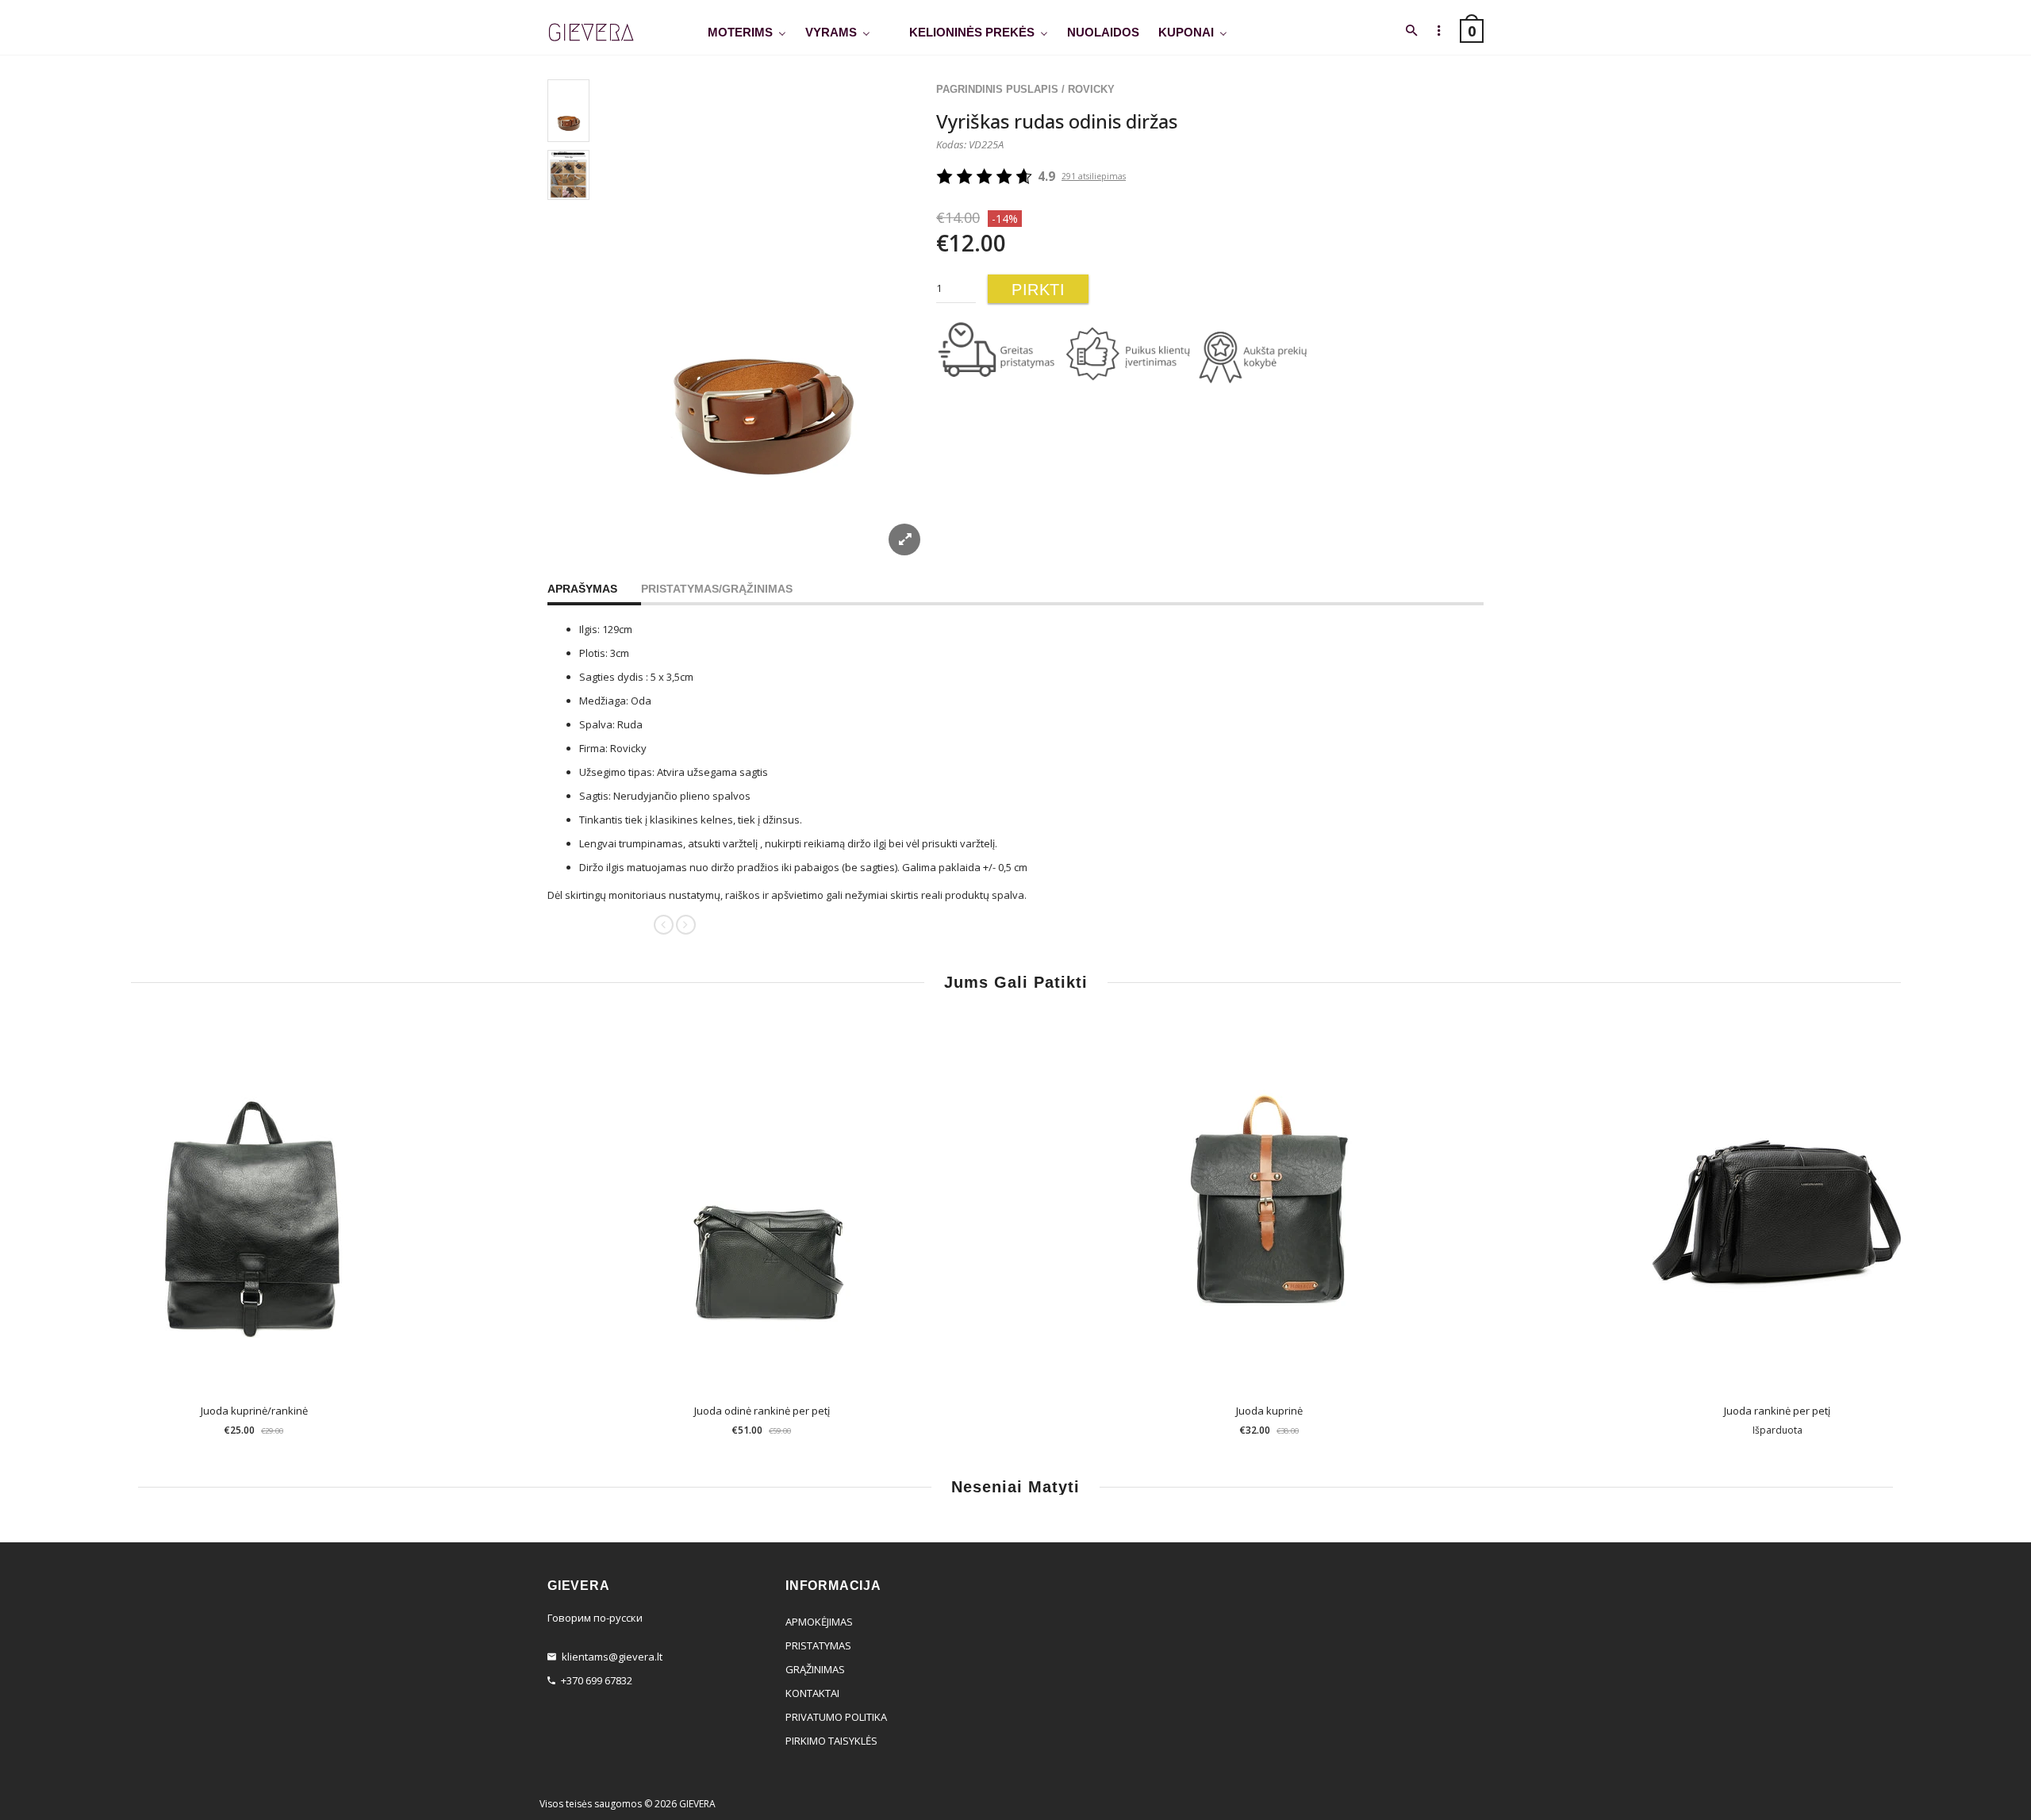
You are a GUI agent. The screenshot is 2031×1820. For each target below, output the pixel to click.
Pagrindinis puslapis (997, 89)
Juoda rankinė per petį (1777, 1411)
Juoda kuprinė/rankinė (254, 1411)
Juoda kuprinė (1269, 1411)
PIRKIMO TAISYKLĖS (831, 1741)
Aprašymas (582, 589)
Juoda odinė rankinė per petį (762, 1411)
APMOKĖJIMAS (819, 1622)
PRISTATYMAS (818, 1645)
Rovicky (1091, 89)
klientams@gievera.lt (612, 1657)
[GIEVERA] (591, 33)
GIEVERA (697, 1804)
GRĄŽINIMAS (815, 1669)
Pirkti (1038, 290)
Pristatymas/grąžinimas (717, 589)
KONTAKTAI (812, 1693)
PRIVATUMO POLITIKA (836, 1717)
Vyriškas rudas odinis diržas (1057, 121)
